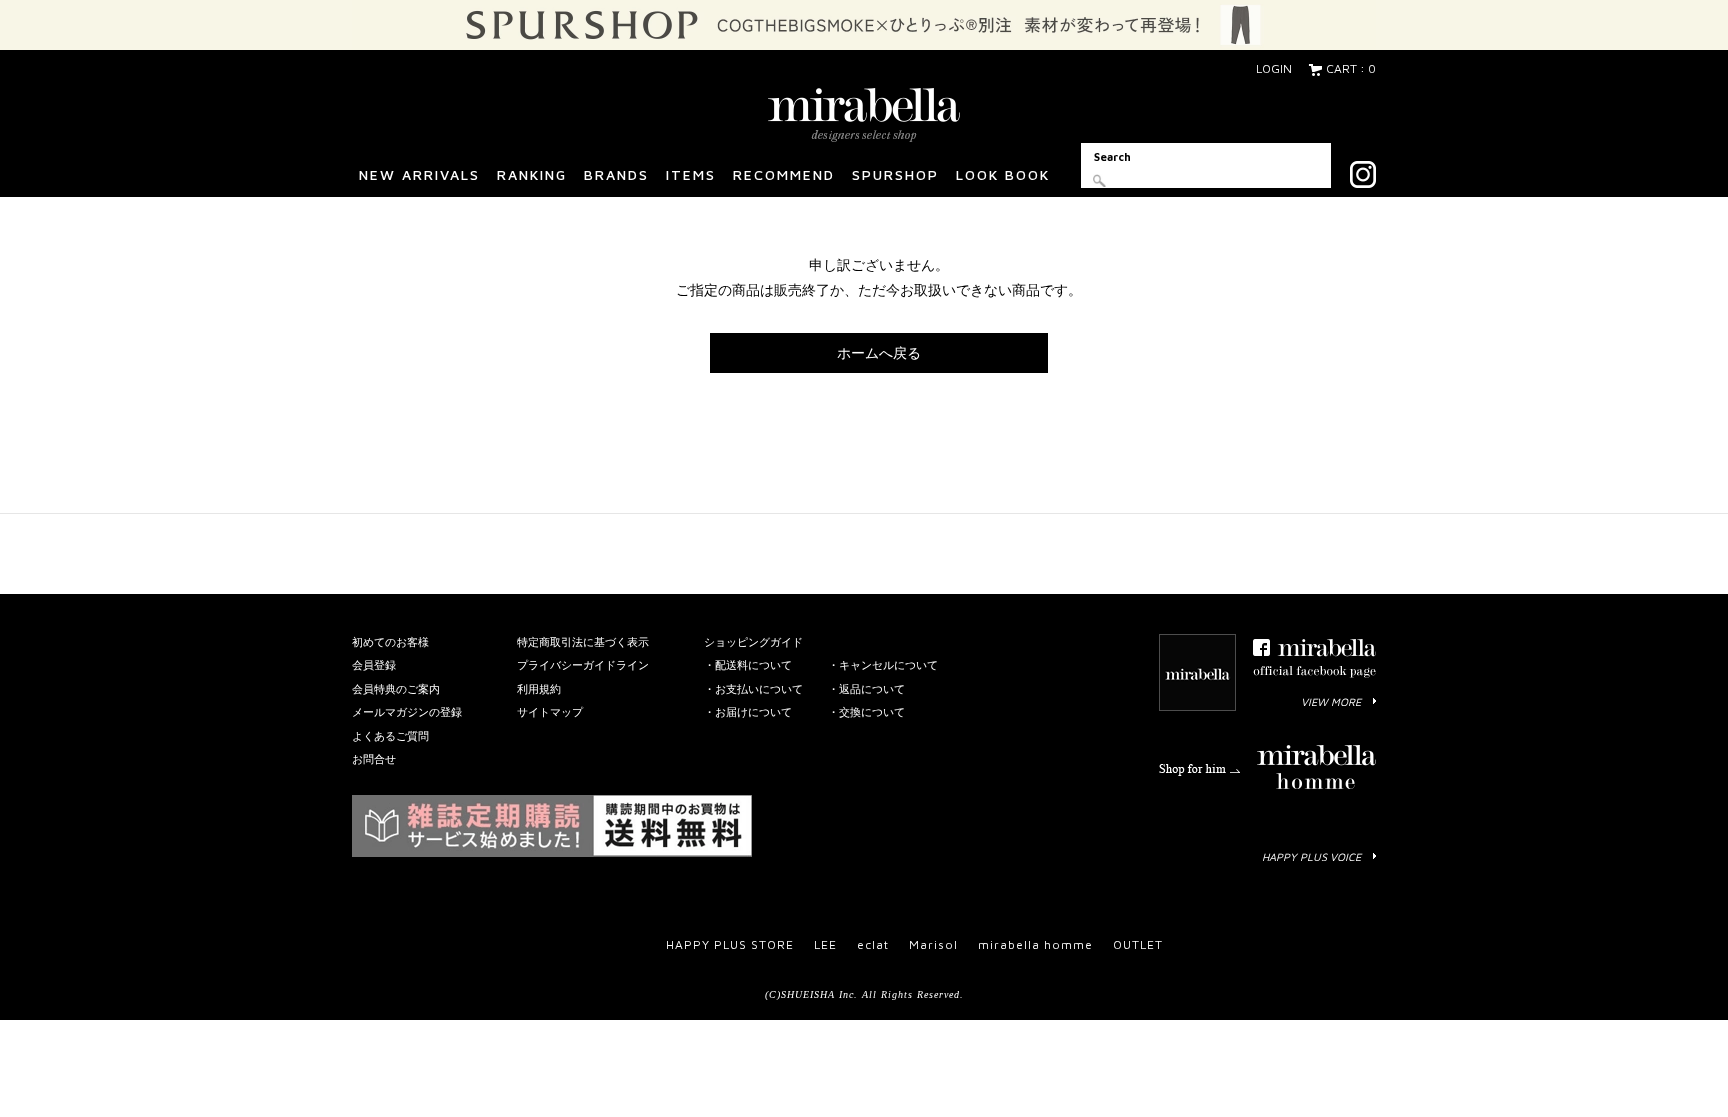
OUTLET (1138, 944)
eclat (873, 944)
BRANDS (616, 174)
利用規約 (539, 688)
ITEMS (691, 174)
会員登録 (374, 664)
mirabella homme (1035, 944)
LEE (825, 944)
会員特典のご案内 (396, 688)
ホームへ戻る (879, 352)
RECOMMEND (784, 174)
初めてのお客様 (390, 641)
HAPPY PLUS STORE (730, 944)
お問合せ (374, 758)
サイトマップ (550, 711)
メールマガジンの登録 (407, 711)
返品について (872, 688)
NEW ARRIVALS (419, 174)
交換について (872, 711)
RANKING (532, 174)
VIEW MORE (1331, 701)
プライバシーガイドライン (583, 664)
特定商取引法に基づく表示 (583, 641)
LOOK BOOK (1003, 174)
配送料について (753, 664)
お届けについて (753, 711)
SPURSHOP (895, 174)
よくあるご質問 (390, 735)
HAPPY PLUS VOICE (1311, 856)
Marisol (933, 944)
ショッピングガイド (753, 641)
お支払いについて (759, 688)
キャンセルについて (888, 664)
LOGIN (1274, 68)
